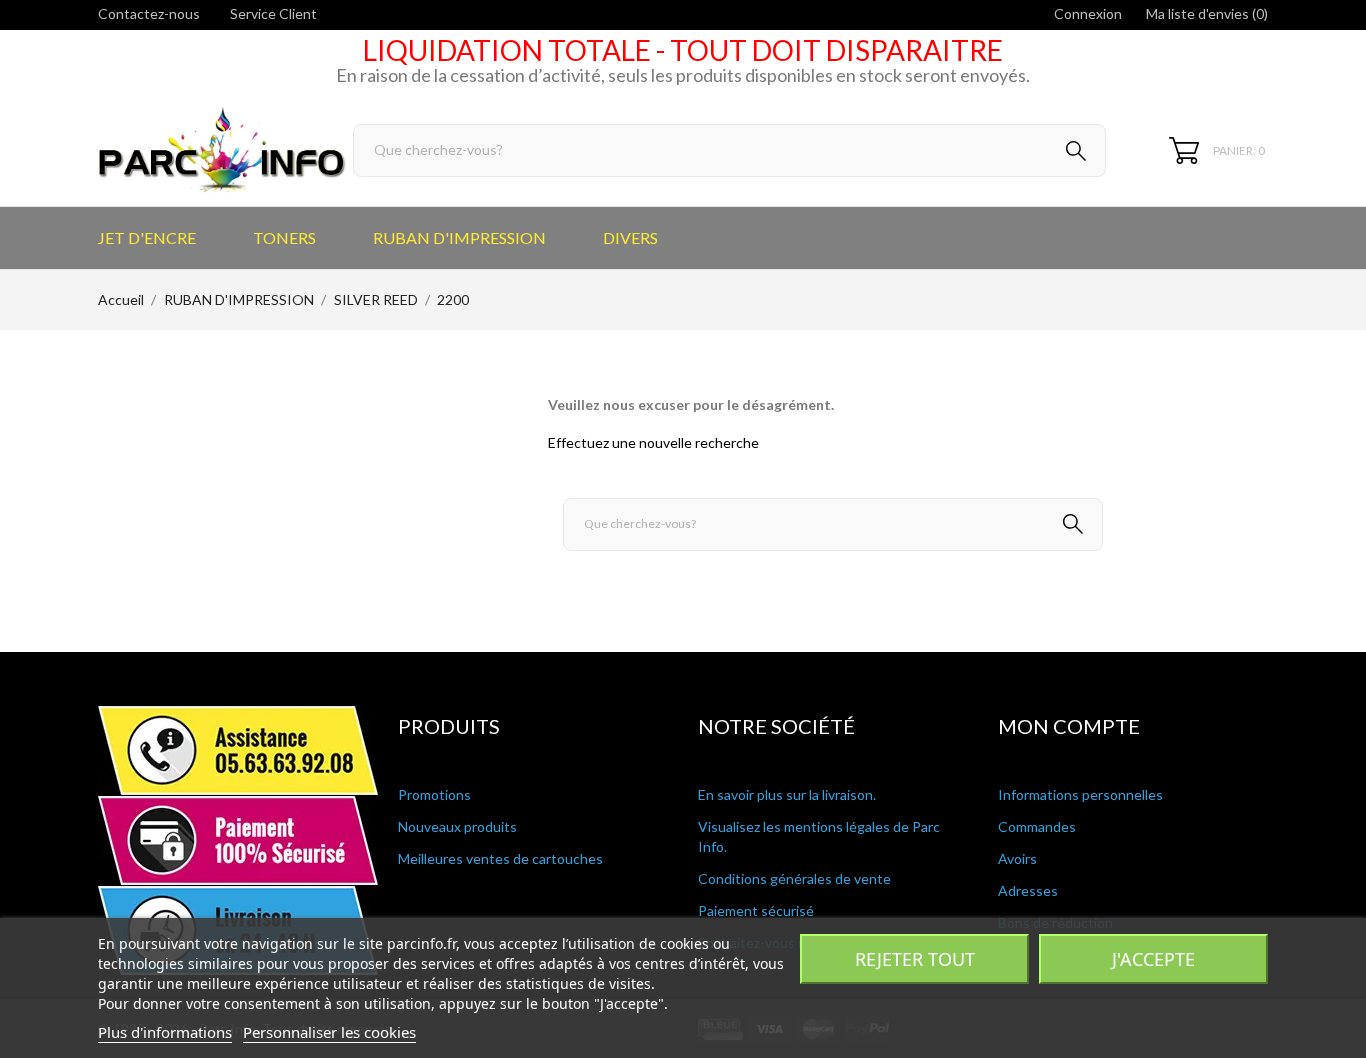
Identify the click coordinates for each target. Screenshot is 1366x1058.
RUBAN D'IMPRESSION (459, 237)
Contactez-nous (149, 13)
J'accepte (1153, 959)
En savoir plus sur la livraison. (787, 794)
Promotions (434, 794)
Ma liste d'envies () (1207, 13)
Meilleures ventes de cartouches (500, 858)
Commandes (1037, 826)
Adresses (1028, 890)
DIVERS (630, 237)
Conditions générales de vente (794, 878)
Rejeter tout (915, 959)
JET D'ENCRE (147, 237)
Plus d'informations (165, 1032)
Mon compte (1069, 726)
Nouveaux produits (457, 826)
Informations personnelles (1080, 794)
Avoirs (1017, 858)
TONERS (284, 237)
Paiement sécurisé (756, 910)
